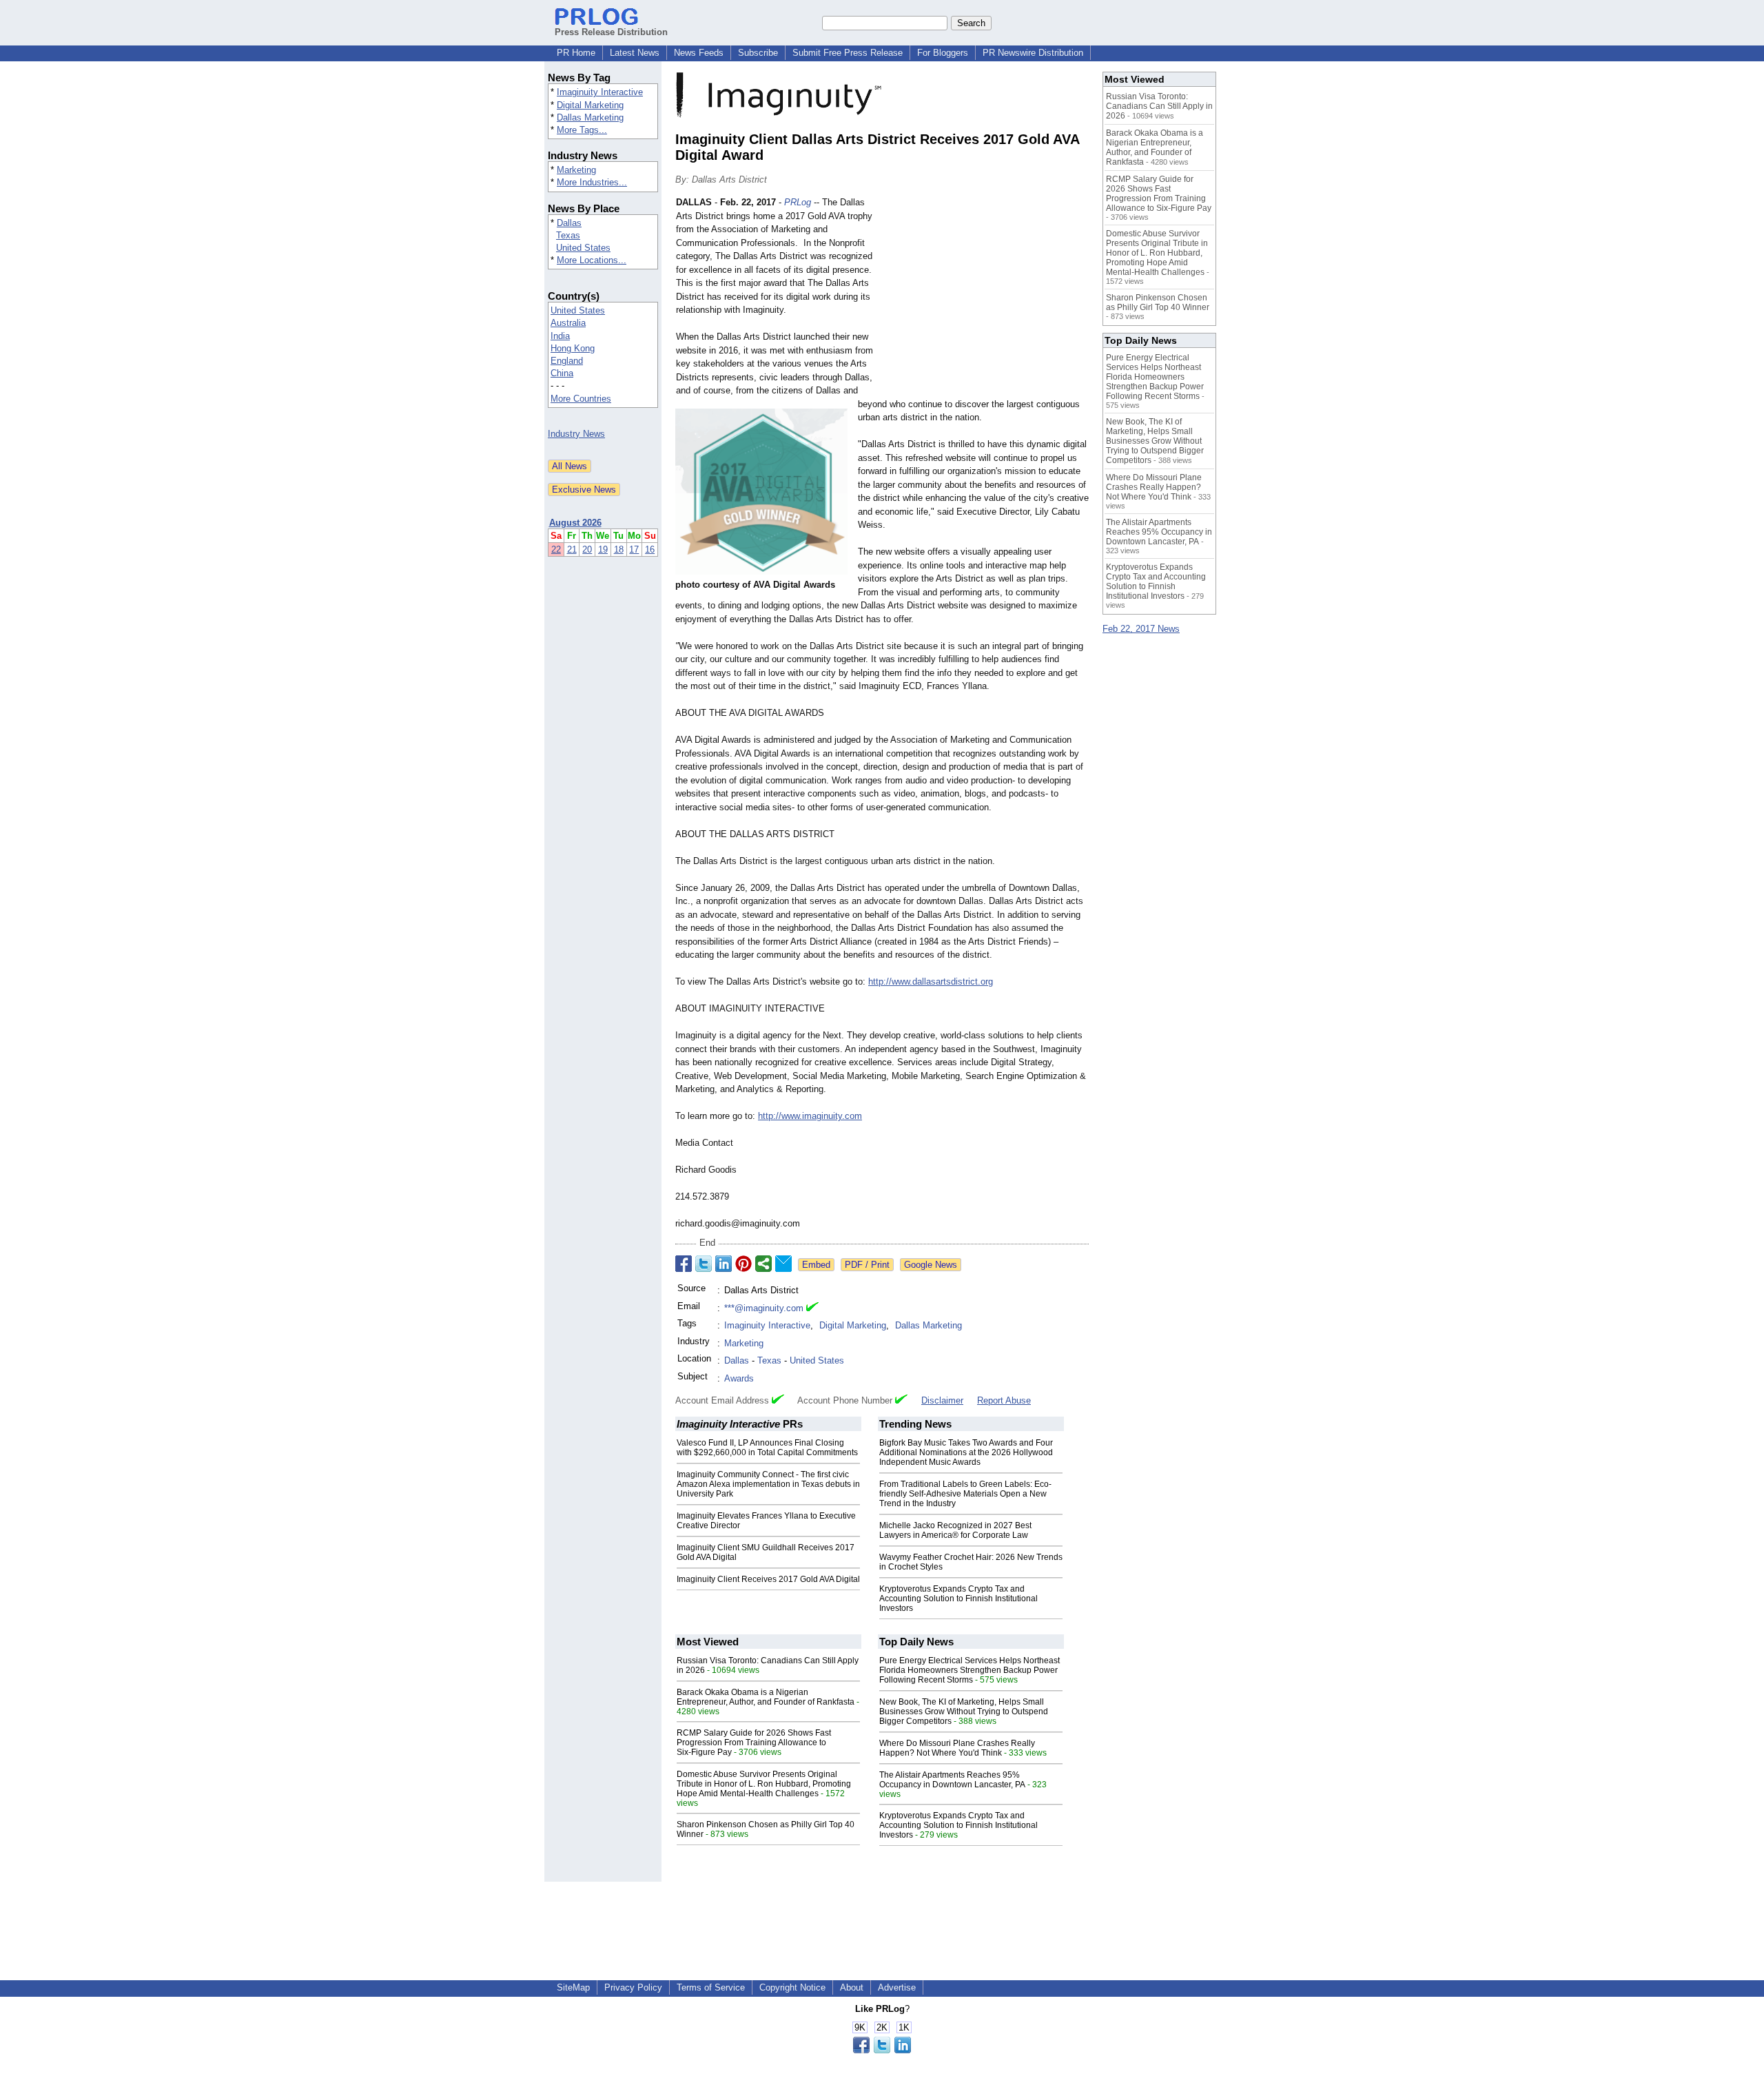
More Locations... (592, 260)
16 (650, 549)
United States (583, 248)
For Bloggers (943, 53)
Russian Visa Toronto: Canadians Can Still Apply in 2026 (1159, 106)
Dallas (569, 223)
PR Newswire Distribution (1033, 53)
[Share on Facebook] (684, 1264)
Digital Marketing (590, 105)
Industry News (576, 434)
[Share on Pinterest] (743, 1264)
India (560, 336)
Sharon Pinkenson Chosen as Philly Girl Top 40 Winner (1158, 302)
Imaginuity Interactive (600, 92)
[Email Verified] (812, 1308)
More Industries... (592, 182)
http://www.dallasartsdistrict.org (931, 982)
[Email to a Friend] (783, 1264)
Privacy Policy (633, 1987)
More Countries (581, 399)
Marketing (576, 170)
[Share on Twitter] (704, 1264)
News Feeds (699, 53)
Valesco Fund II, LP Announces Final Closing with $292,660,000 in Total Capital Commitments (767, 1448)
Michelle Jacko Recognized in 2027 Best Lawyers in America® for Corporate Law (955, 1530)
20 (587, 549)
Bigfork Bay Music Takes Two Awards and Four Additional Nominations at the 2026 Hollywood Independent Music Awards (966, 1452)
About (852, 1987)
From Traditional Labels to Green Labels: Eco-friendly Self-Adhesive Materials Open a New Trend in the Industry (965, 1494)
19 (603, 549)
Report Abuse (1004, 1400)
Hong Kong (573, 348)
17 (634, 549)
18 (619, 549)
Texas (568, 235)
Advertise (897, 1987)
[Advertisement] (985, 297)
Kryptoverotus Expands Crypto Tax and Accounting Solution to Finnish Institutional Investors (958, 1599)
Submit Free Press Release (848, 53)
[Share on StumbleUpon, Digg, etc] (763, 1264)
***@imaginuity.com (764, 1308)
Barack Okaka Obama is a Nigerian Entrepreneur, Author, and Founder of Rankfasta (766, 1697)
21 (572, 549)
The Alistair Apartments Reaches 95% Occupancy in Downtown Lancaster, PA (952, 1780)
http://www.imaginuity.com (810, 1116)
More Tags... (582, 130)
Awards (739, 1378)
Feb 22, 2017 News (1141, 629)
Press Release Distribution (611, 32)
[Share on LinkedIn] (724, 1264)
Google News (931, 1265)
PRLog (798, 202)
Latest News (635, 53)
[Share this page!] (882, 2050)
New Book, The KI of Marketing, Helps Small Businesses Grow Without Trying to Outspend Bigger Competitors (964, 1712)
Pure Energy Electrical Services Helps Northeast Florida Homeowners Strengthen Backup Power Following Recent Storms (970, 1670)
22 (556, 549)
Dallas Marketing (590, 117)
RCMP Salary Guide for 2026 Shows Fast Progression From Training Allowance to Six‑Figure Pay (754, 1743)
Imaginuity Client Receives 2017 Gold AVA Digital (768, 1579)
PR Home (576, 53)
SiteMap (573, 1987)
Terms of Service (711, 1987)
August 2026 (575, 523)
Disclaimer (942, 1400)
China (562, 373)
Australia (568, 323)
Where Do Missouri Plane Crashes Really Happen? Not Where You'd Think (957, 1748)
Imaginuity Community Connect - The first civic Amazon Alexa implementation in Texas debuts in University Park (768, 1484)
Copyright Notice (792, 1987)
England (567, 361)
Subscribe (758, 53)
